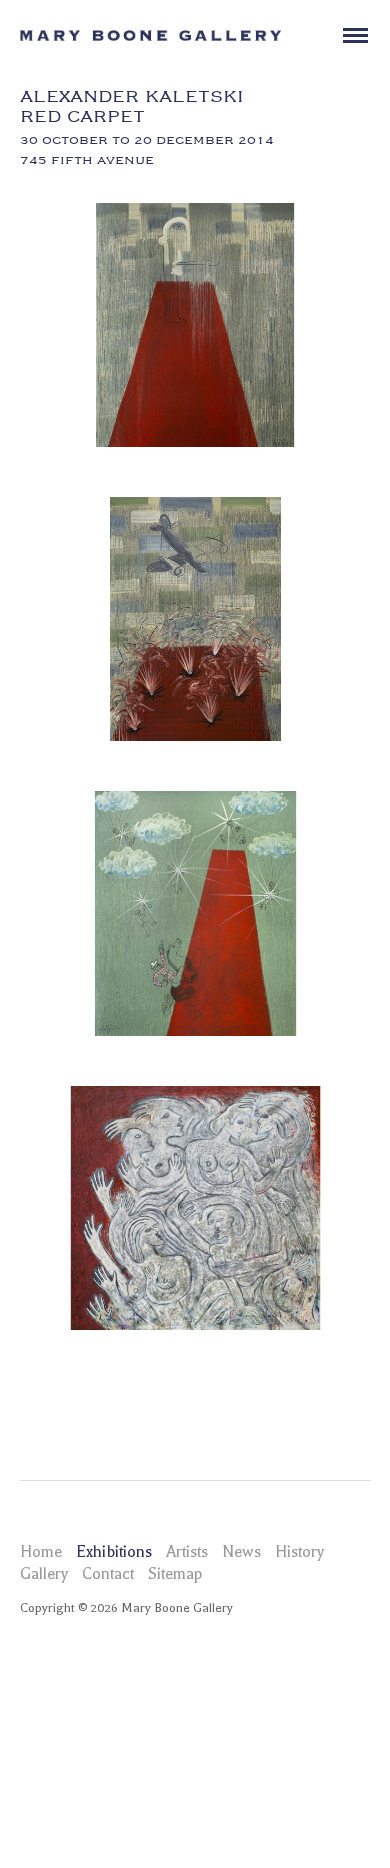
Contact (108, 1574)
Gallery (44, 1574)
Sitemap (175, 1574)
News (241, 1552)
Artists (187, 1552)
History (299, 1552)
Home (41, 1552)
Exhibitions (114, 1552)
